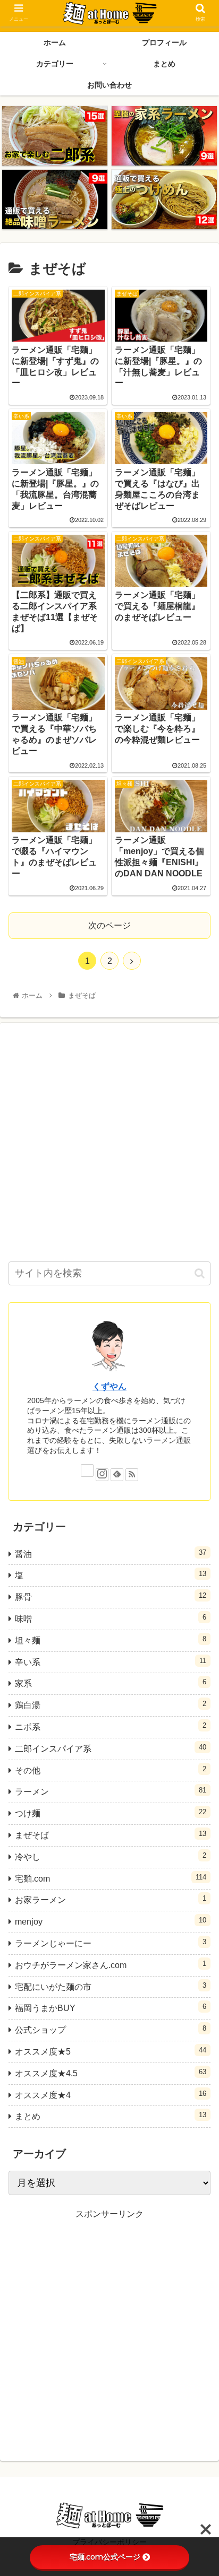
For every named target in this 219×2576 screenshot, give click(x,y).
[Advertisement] (109, 1141)
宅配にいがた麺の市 (111, 1986)
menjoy (111, 1921)
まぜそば (111, 1835)
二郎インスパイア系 (111, 1748)
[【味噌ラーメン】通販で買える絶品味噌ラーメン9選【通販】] (55, 199)
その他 (111, 1770)
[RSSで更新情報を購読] (132, 1475)
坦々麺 (111, 1640)
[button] (200, 1273)
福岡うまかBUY (111, 2008)
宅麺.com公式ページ (105, 2557)
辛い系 (111, 1662)
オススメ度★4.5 (111, 2073)
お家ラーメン (111, 1899)
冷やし (111, 1856)
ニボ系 (111, 1726)
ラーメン (111, 1791)
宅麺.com (111, 1878)
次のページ (109, 925)
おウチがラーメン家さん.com (111, 1965)
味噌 (111, 1618)
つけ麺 (111, 1813)
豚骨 (111, 1596)
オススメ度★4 (111, 2095)
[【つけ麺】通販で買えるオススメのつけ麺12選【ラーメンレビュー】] (164, 199)
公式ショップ (111, 2029)
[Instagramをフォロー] (102, 1475)
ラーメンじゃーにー (111, 1943)
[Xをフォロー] (87, 1470)
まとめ (111, 2116)
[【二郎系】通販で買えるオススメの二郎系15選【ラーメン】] (55, 136)
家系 (111, 1683)
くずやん (109, 1386)
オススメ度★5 (111, 2051)
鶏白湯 (111, 1705)
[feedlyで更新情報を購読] (117, 1475)
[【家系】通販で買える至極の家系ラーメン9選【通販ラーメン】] (164, 136)
